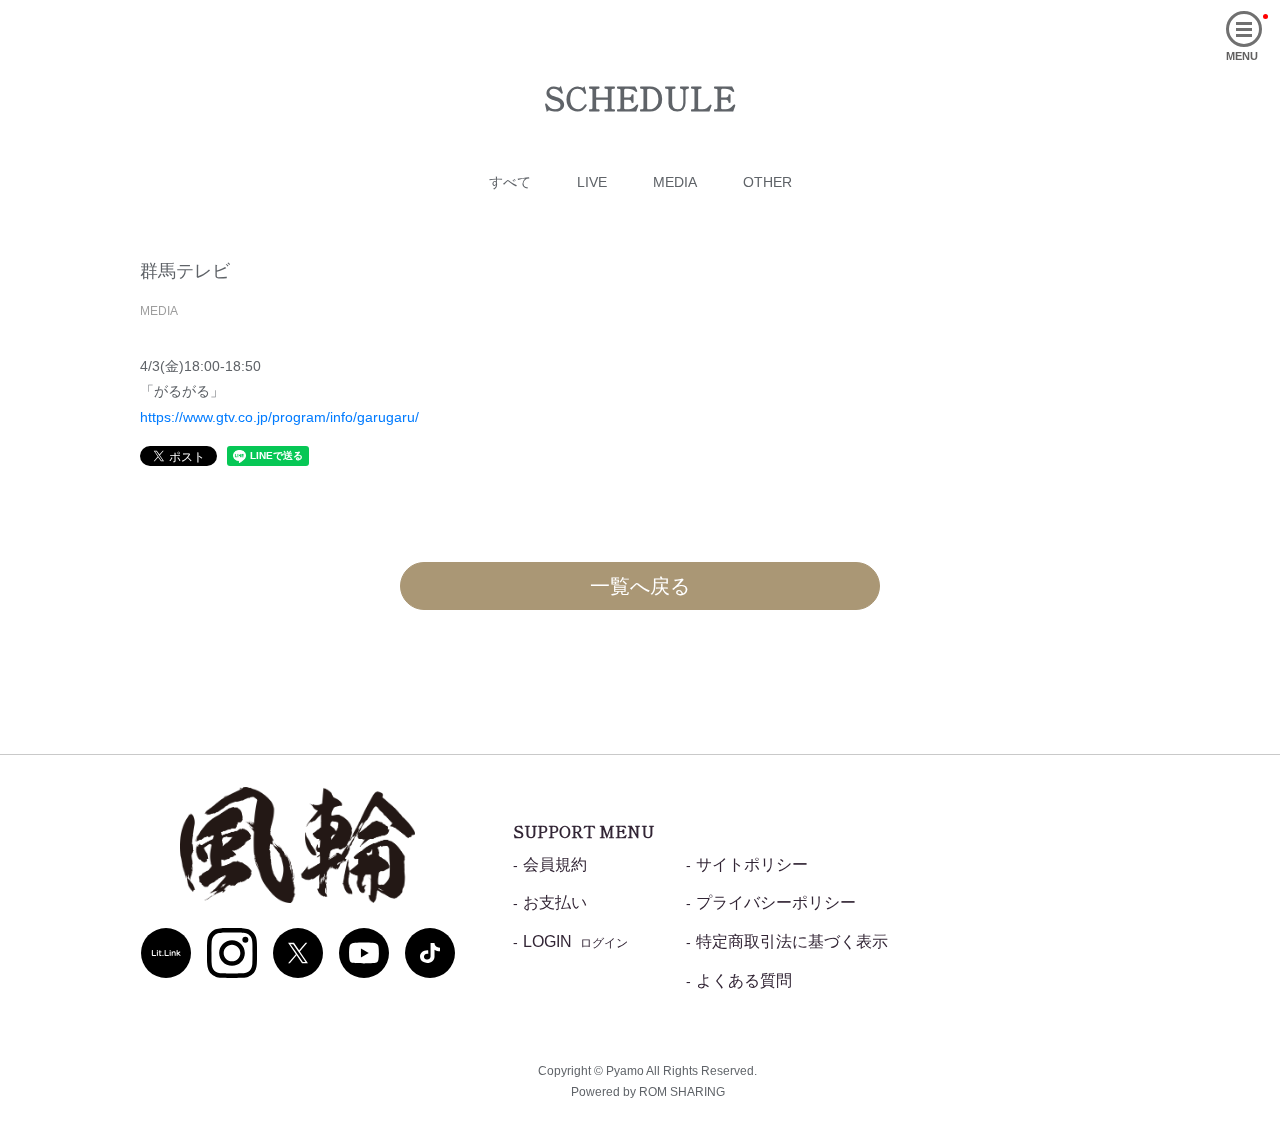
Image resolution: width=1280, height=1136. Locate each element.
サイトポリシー (752, 864)
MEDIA (675, 182)
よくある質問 (744, 980)
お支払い (555, 902)
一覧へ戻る (640, 586)
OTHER (767, 182)
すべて (510, 182)
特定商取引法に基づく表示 (792, 941)
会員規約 (555, 864)
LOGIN (575, 941)
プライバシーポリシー (776, 902)
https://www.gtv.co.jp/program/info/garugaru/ (279, 417)
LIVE (592, 182)
